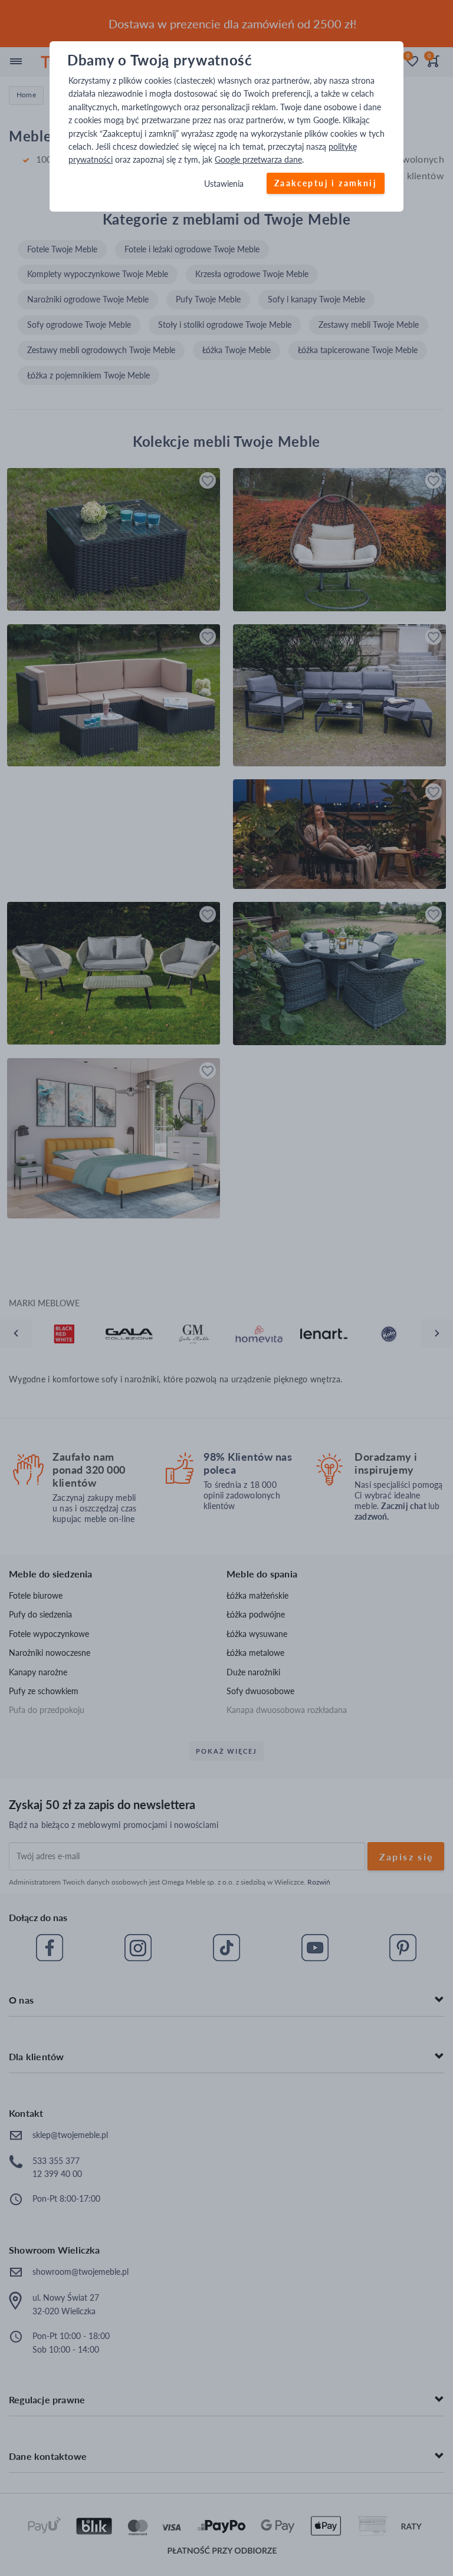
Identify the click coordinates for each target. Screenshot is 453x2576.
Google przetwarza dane (258, 160)
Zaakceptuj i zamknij (326, 183)
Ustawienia (224, 184)
